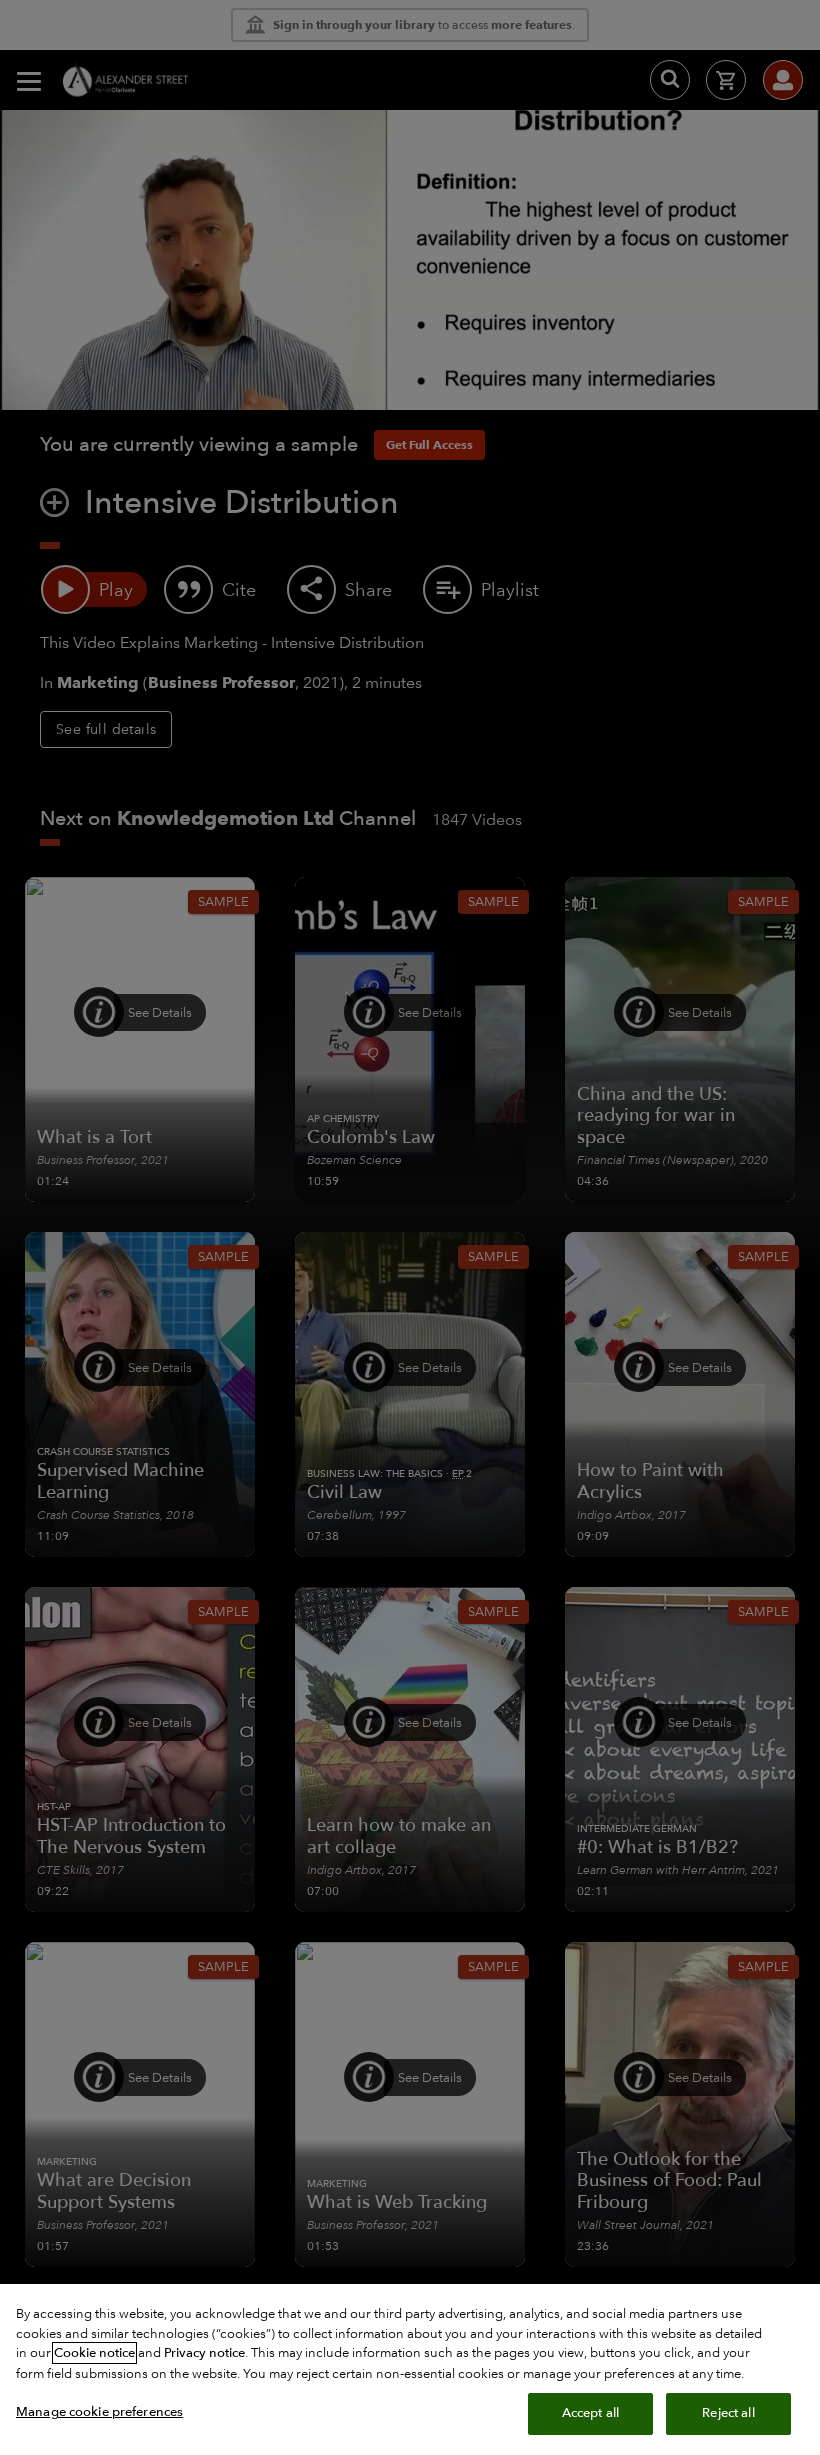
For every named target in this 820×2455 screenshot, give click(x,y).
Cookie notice (94, 2353)
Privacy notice (204, 2353)
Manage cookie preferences (99, 2412)
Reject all (728, 2413)
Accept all (590, 2413)
